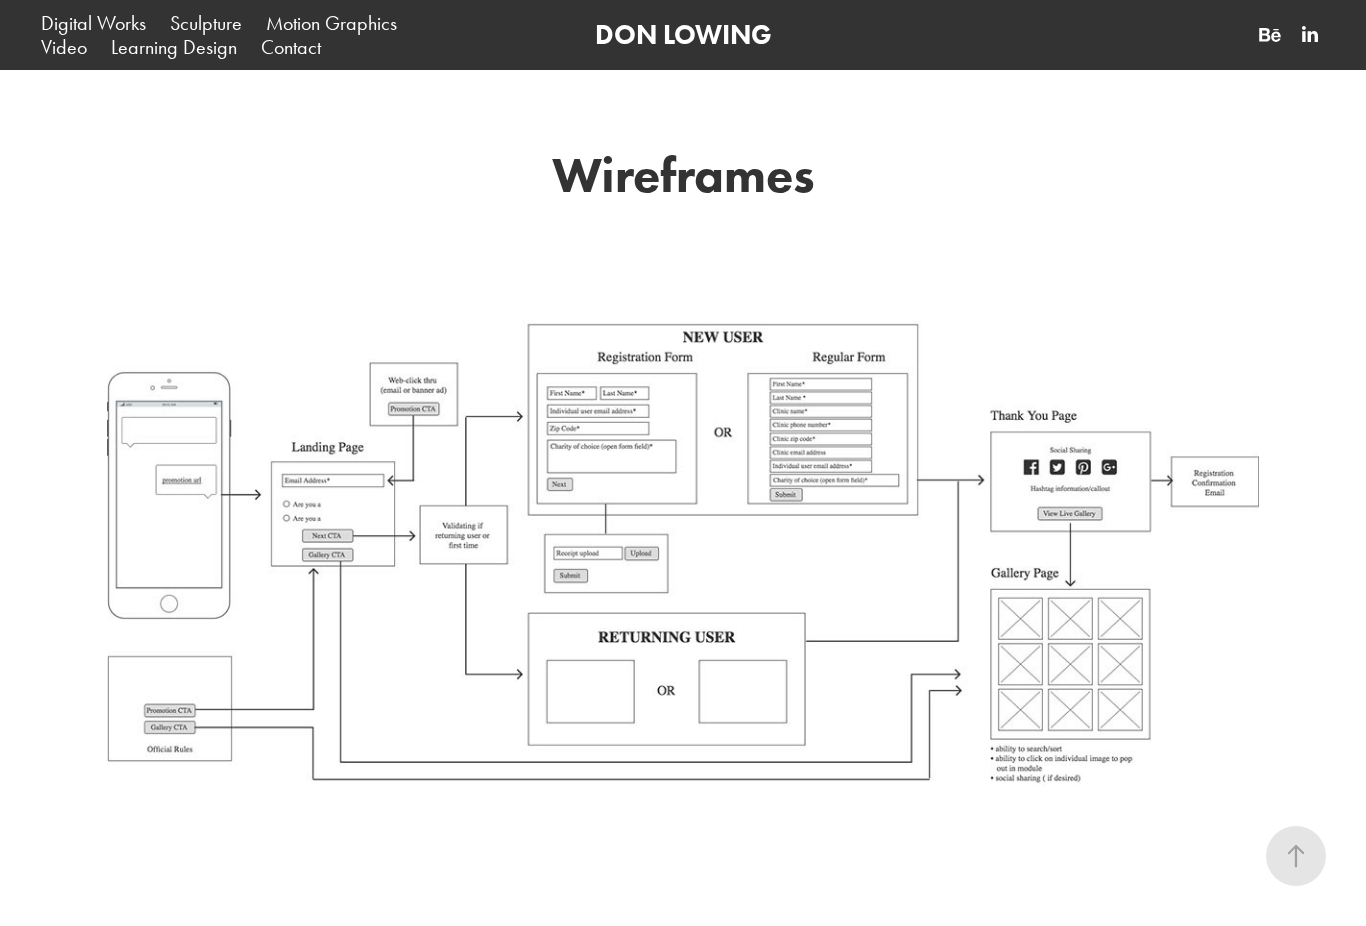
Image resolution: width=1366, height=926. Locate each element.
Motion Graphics (331, 23)
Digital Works (93, 23)
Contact (291, 47)
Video (64, 47)
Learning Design (174, 47)
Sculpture (206, 23)
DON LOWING (683, 34)
